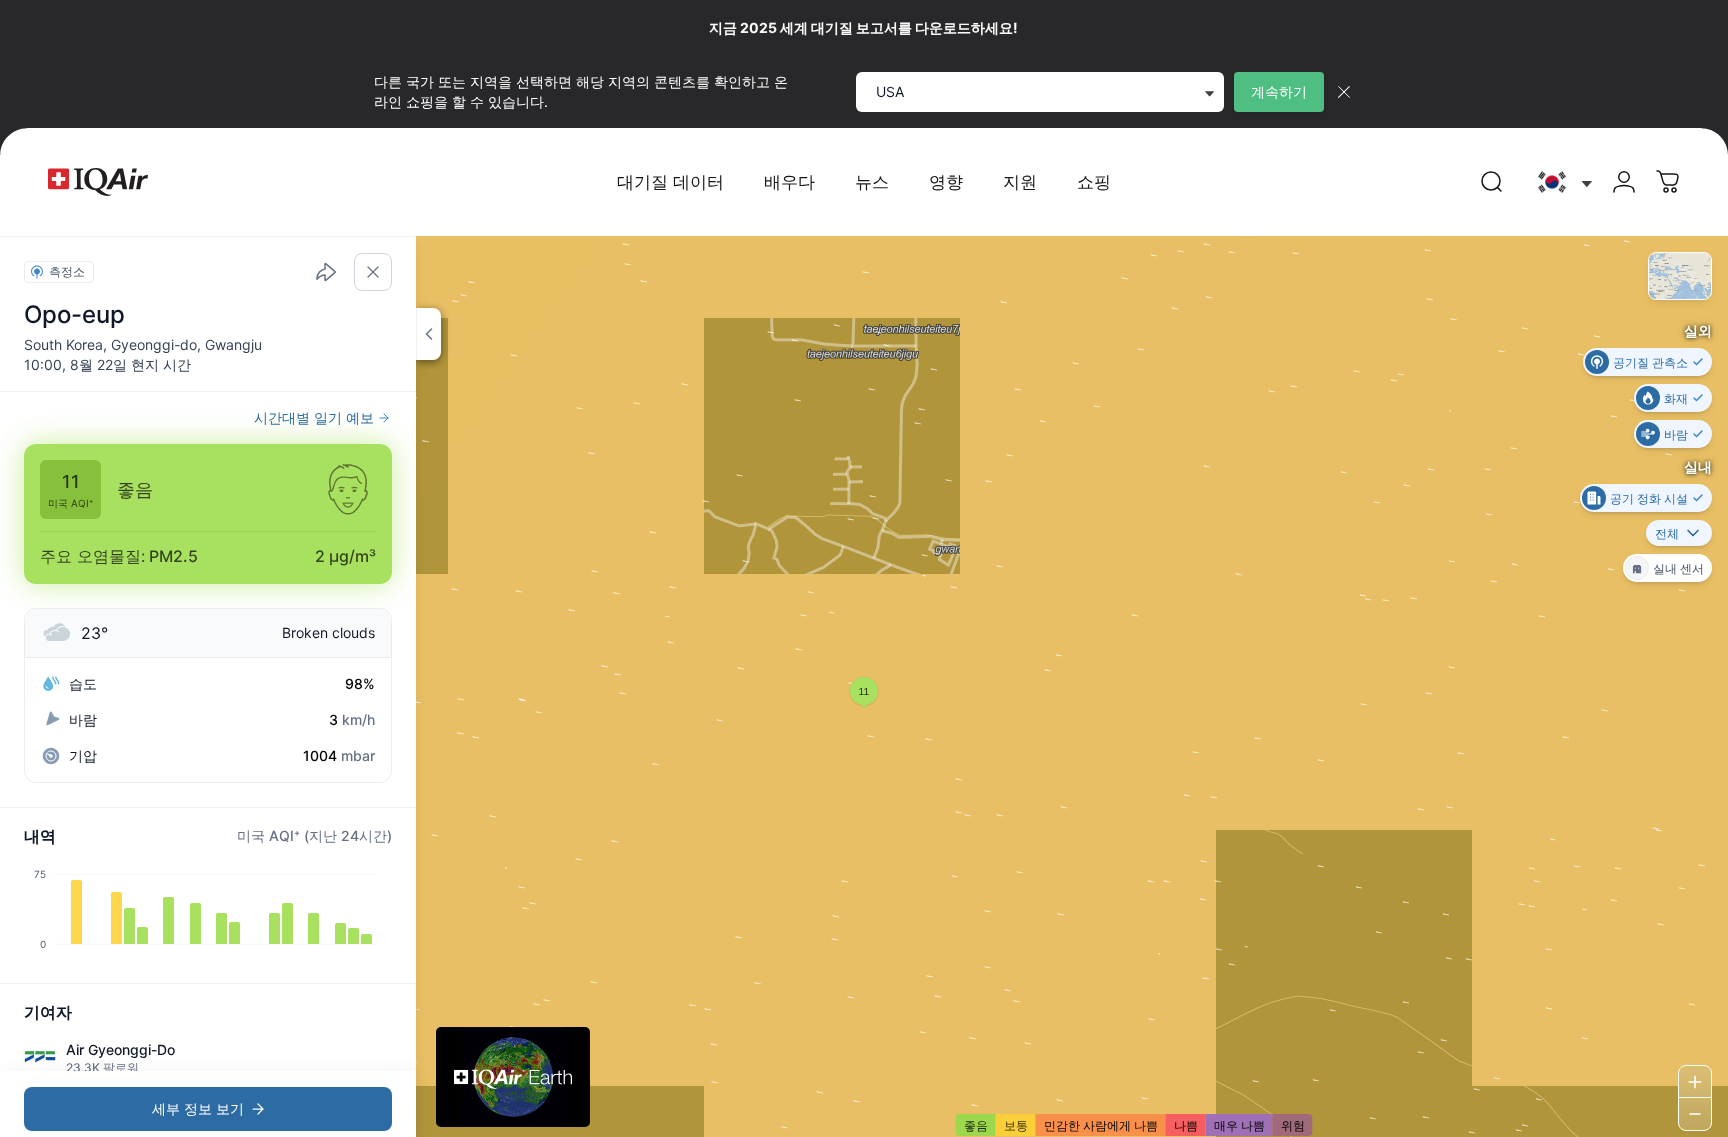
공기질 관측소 (1650, 361)
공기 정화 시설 (1649, 497)
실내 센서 (1678, 567)
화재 (1676, 397)
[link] (1492, 182)
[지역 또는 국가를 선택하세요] (1563, 182)
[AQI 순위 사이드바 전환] (428, 334)
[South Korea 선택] (1563, 182)
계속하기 (1279, 91)
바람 (1676, 433)
